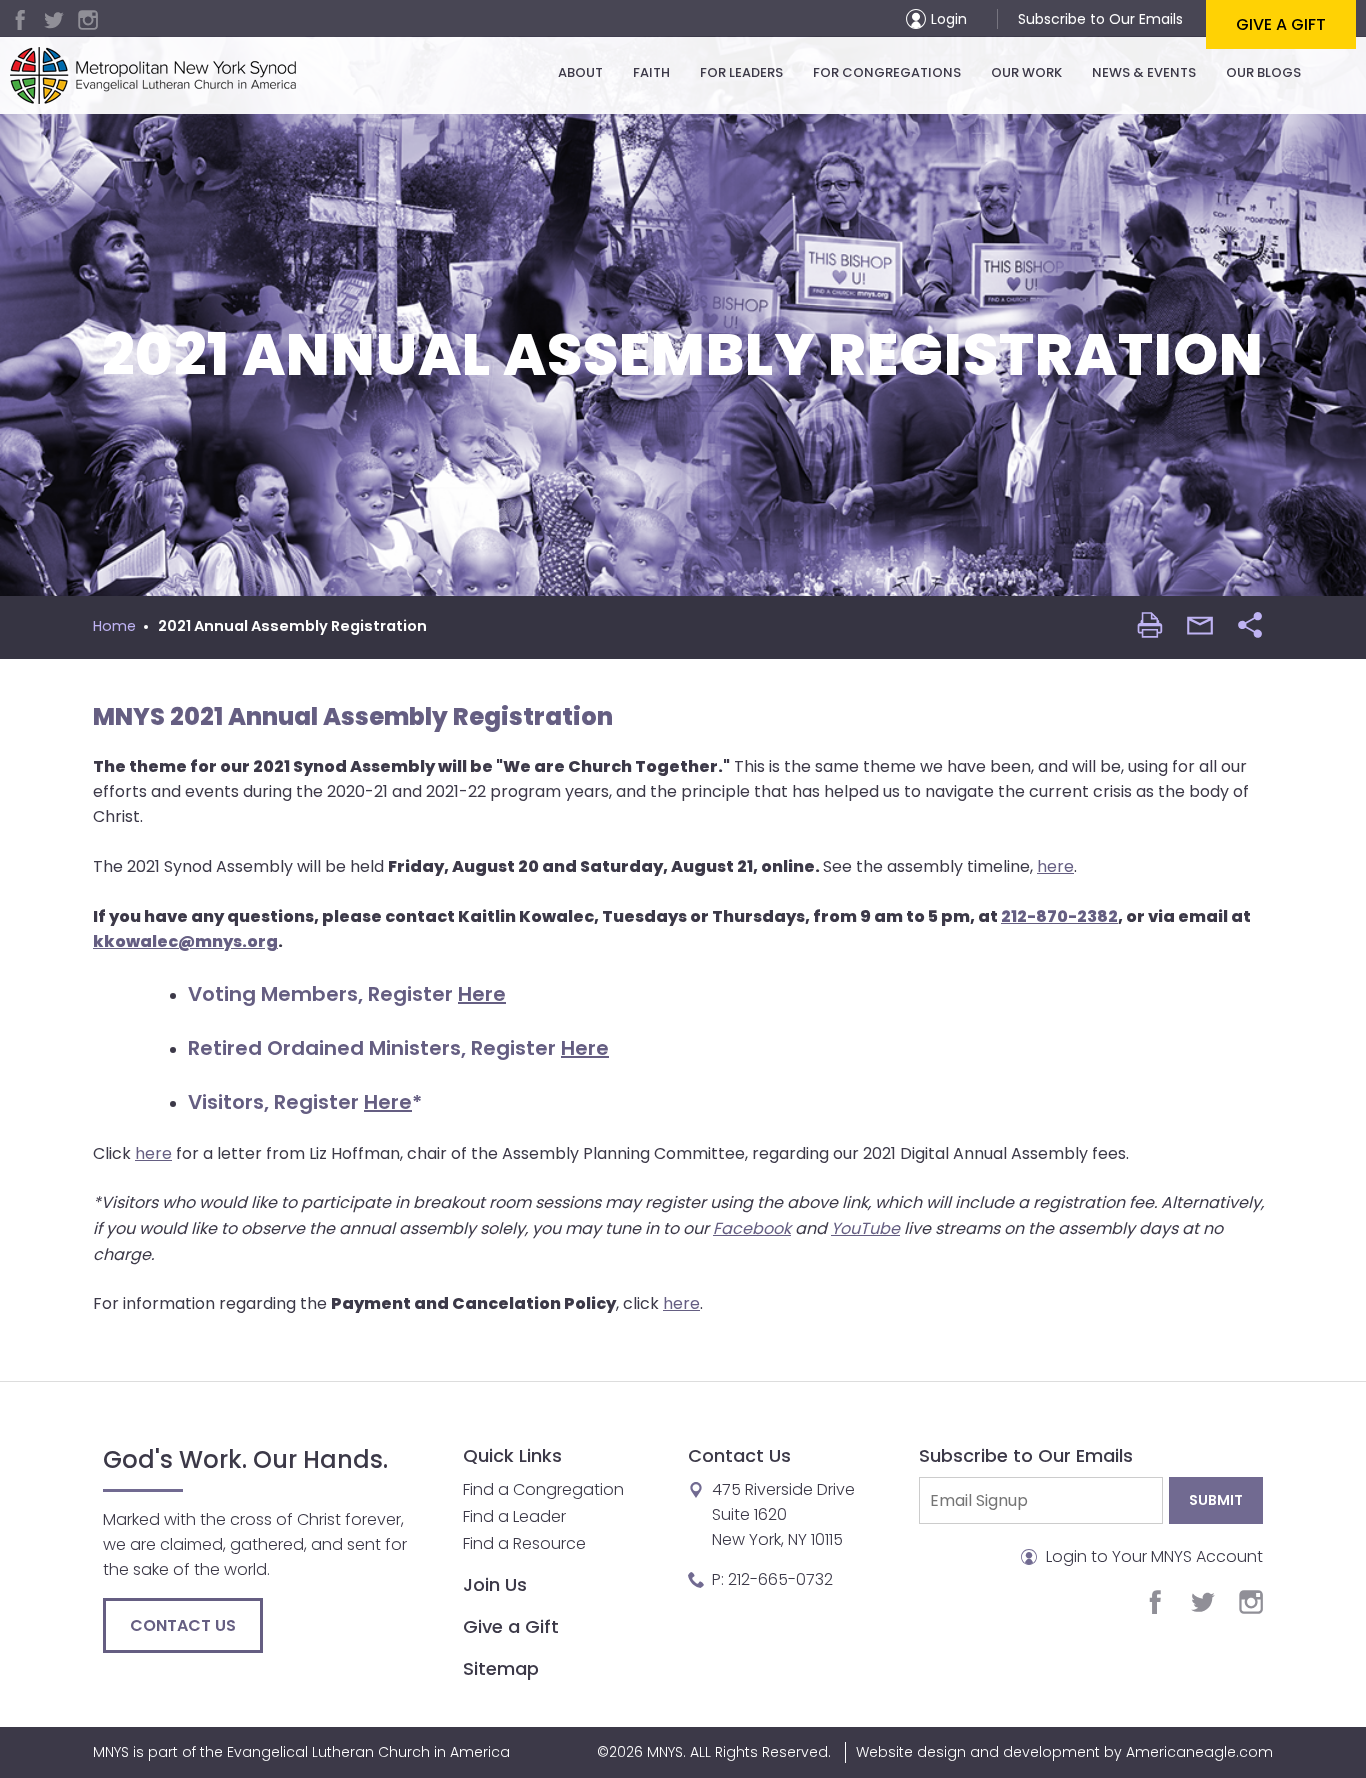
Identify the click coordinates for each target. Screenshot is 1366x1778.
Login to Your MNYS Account (1152, 1556)
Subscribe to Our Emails (1100, 19)
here (1055, 866)
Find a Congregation (543, 1489)
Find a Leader (514, 1516)
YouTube (865, 1228)
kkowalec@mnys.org (185, 941)
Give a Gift (1281, 24)
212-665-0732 (780, 1579)
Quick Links (512, 1455)
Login (949, 19)
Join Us (495, 1584)
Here (482, 994)
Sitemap (501, 1668)
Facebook (752, 1228)
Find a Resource (524, 1543)
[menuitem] (580, 73)
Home (114, 626)
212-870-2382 (1059, 916)
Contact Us (183, 1625)
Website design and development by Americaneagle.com (1064, 1752)
